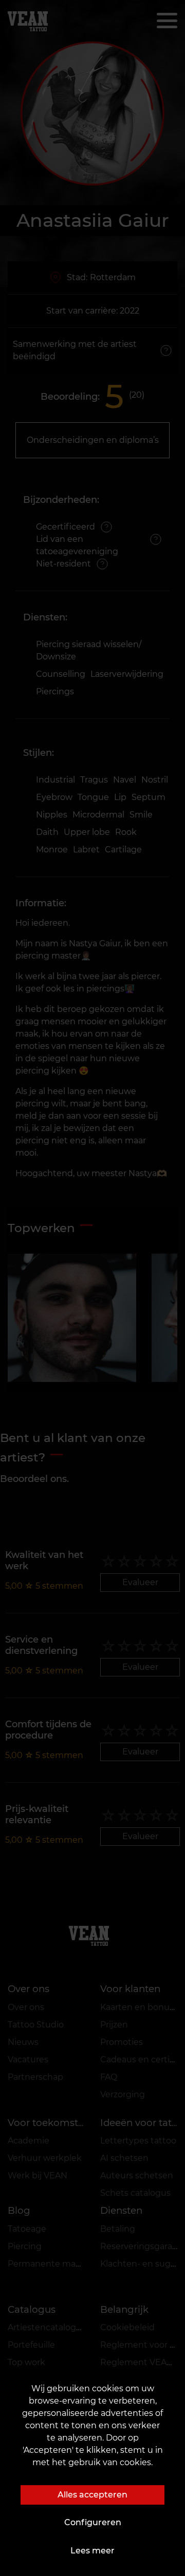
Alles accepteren (92, 2495)
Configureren (93, 2522)
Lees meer (92, 2551)
